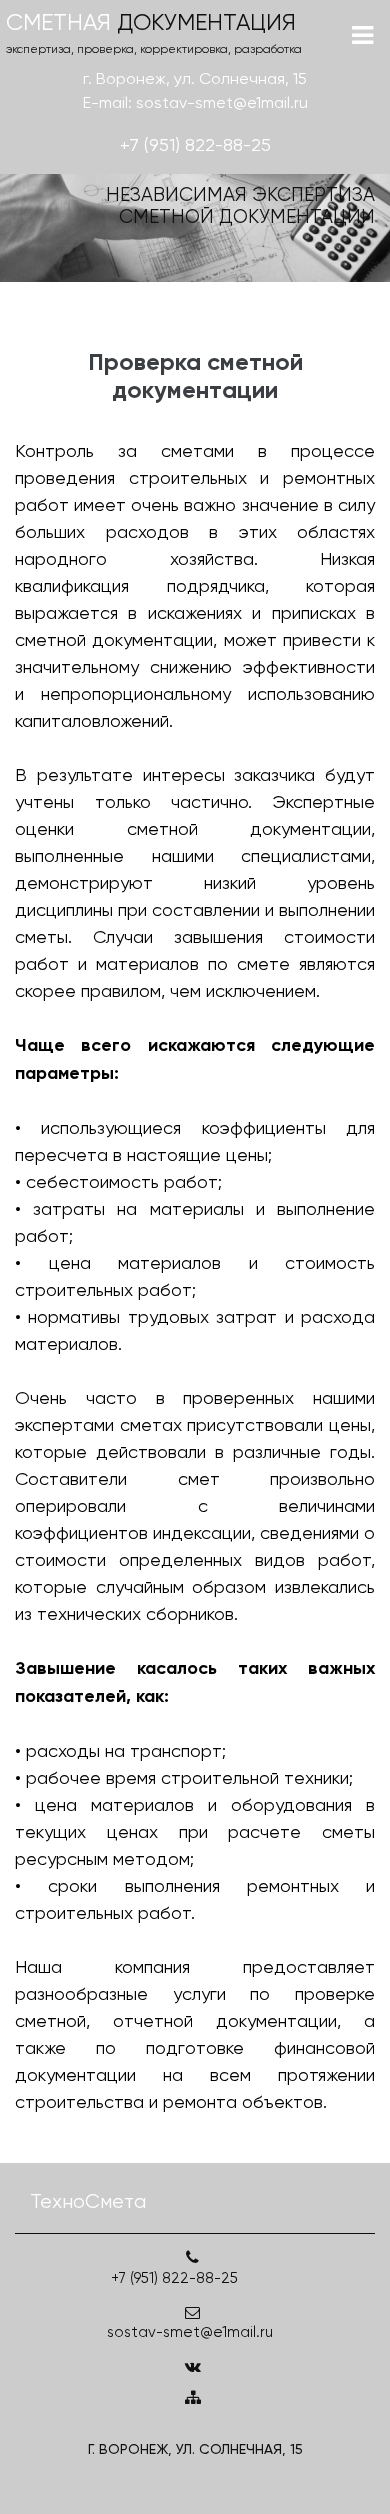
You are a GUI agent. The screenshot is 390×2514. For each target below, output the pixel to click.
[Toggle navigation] (362, 35)
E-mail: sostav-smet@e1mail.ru (195, 102)
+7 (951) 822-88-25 (195, 144)
